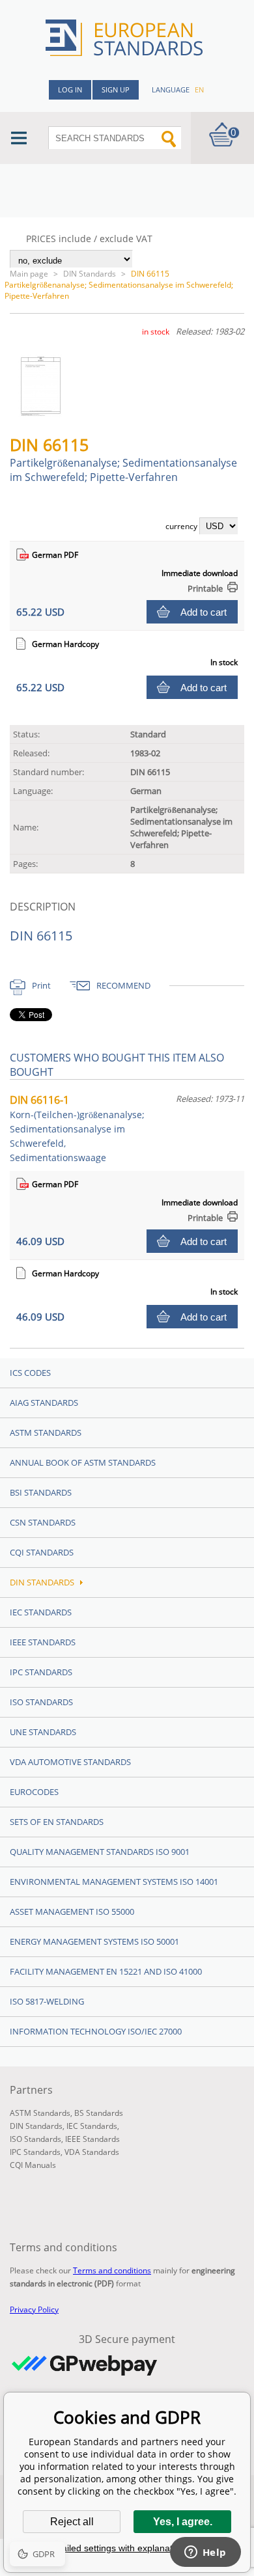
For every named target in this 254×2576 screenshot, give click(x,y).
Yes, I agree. (183, 2522)
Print (41, 985)
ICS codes (30, 1373)
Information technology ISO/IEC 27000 (96, 2031)
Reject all (72, 2522)
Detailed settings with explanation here (127, 2548)
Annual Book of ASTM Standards (83, 1462)
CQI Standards (42, 1552)
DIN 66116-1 (77, 1128)
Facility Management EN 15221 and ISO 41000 (106, 1971)
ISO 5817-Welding (47, 2001)
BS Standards (99, 2113)
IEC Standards (41, 1612)
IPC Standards (41, 1672)
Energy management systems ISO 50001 (94, 1941)
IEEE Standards (43, 1642)
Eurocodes (34, 1792)
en (199, 89)
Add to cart (204, 612)
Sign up (116, 89)
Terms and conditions (112, 2270)
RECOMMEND (123, 985)
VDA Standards (92, 2152)
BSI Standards (41, 1492)
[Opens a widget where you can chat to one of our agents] (205, 2553)
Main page (29, 274)
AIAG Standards (44, 1403)
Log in (70, 89)
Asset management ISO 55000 (72, 1911)
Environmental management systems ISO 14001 (114, 1882)
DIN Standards (90, 274)
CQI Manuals (33, 2165)
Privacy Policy (34, 2309)
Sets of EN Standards (57, 1822)
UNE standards (43, 1732)
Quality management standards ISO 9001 (100, 1852)
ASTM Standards (46, 1432)
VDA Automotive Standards (70, 1762)
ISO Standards (41, 1702)
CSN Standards (43, 1522)
